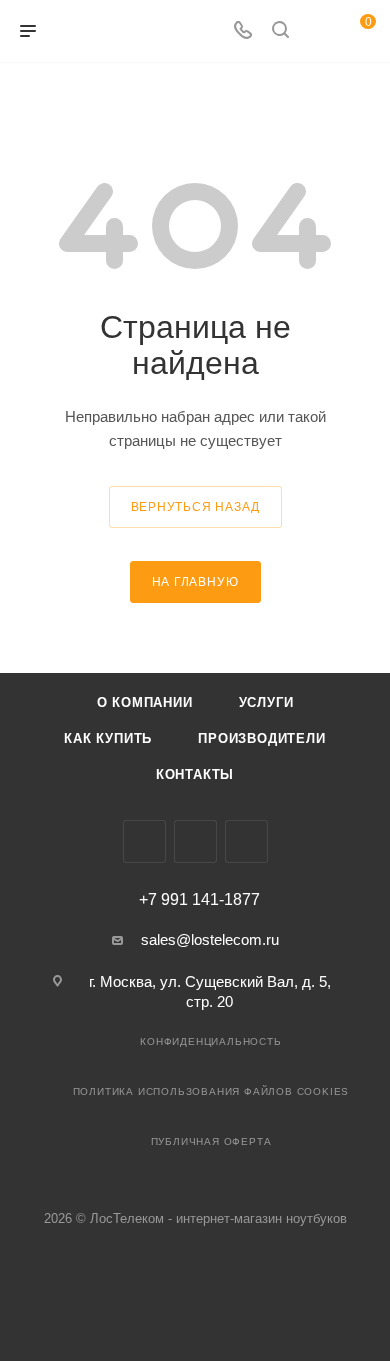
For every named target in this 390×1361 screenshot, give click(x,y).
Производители (261, 738)
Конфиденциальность (210, 1041)
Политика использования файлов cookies (211, 1091)
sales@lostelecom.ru (210, 939)
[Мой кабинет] (318, 31)
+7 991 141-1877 (199, 900)
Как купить (108, 738)
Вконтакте (144, 841)
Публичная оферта (211, 1141)
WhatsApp (246, 841)
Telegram (195, 841)
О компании (145, 702)
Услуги (266, 702)
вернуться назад (195, 507)
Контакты (195, 774)
